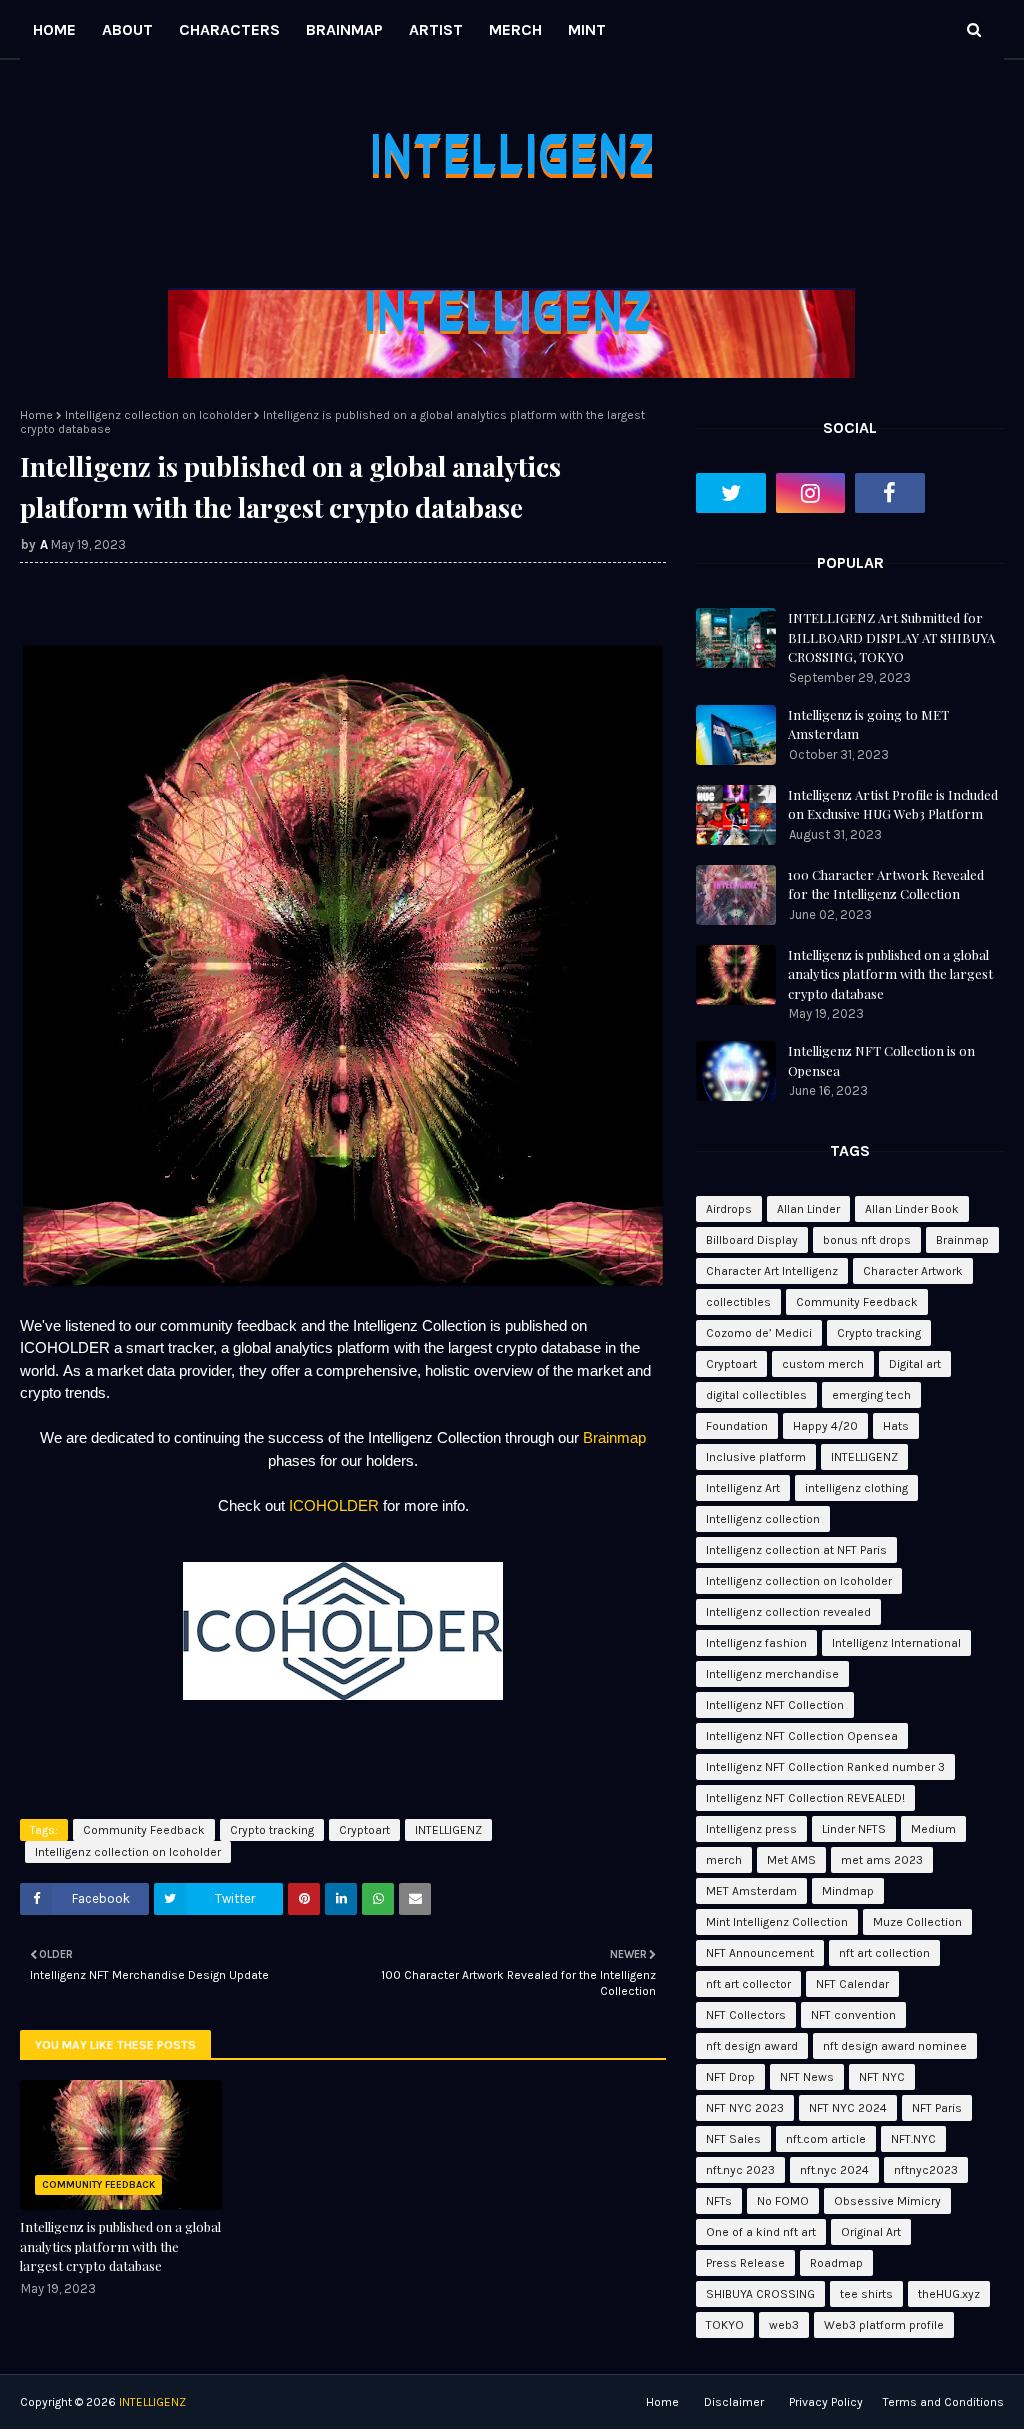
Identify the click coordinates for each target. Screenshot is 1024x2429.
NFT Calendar (852, 1984)
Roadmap (836, 2263)
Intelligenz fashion (756, 1643)
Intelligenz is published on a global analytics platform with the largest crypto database (120, 2246)
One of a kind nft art (761, 2232)
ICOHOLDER (334, 1505)
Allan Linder (808, 1209)
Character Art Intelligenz (772, 1271)
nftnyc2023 (926, 2170)
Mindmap (848, 1891)
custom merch (823, 1364)
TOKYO (725, 2325)
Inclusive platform (756, 1457)
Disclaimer (734, 2402)
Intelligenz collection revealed (788, 1612)
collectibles (738, 1302)
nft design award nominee (895, 2046)
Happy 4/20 (825, 1426)
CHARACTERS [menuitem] (229, 29)
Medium (933, 1829)
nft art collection (884, 1953)
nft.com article (826, 2139)
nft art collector (748, 1984)
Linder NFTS (854, 1829)
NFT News (807, 2077)
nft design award (752, 2046)
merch (724, 1860)
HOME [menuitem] (54, 29)
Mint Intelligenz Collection (777, 1922)
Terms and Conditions (943, 2402)
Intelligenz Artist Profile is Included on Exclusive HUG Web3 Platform (893, 804)
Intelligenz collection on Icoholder (158, 415)
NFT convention (853, 2015)
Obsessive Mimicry (887, 2201)
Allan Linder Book (912, 1209)
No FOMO (783, 2201)
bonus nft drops (867, 1240)
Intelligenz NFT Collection (775, 1705)
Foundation (737, 1426)
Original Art (871, 2232)
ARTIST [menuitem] (436, 29)
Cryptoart (364, 1830)
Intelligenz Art (743, 1488)
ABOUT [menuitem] (127, 29)
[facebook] (890, 493)
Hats (896, 1426)
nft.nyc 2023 (740, 2170)
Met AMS (791, 1860)
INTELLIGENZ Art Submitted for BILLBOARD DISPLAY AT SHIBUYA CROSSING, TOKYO (891, 637)
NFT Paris (937, 2108)
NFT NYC (882, 2077)
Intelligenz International (896, 1643)
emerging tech (871, 1395)
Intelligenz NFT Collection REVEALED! (805, 1798)
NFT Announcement (760, 1953)
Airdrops (729, 1209)
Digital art (915, 1364)
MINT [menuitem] (587, 29)
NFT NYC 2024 (848, 2108)
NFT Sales (733, 2139)
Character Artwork (913, 1271)
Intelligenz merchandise (772, 1674)
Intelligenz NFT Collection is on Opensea (881, 1060)
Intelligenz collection (763, 1519)
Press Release (745, 2263)
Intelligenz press (751, 1829)
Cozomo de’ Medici (759, 1333)
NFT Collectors (746, 2015)
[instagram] (811, 493)
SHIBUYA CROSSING (760, 2294)
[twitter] (731, 493)
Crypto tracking (272, 1830)
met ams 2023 (882, 1860)
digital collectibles (756, 1395)
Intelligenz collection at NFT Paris (796, 1550)
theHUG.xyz (949, 2294)
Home (36, 415)
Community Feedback (144, 1830)
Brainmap (614, 1437)
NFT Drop (730, 2077)
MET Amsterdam (751, 1891)
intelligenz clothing (856, 1488)
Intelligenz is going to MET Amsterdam (868, 724)
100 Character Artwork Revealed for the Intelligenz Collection (886, 884)
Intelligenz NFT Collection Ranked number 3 (825, 1767)
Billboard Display (752, 1240)
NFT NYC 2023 (745, 2108)
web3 (784, 2325)
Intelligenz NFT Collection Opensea (802, 1736)
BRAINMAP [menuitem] (344, 29)
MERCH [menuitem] (515, 29)
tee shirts (866, 2294)
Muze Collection (917, 1922)
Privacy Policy (826, 2402)
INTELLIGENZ (448, 1830)
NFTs (719, 2201)
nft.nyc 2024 (834, 2170)
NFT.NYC (913, 2139)
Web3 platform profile (884, 2325)
